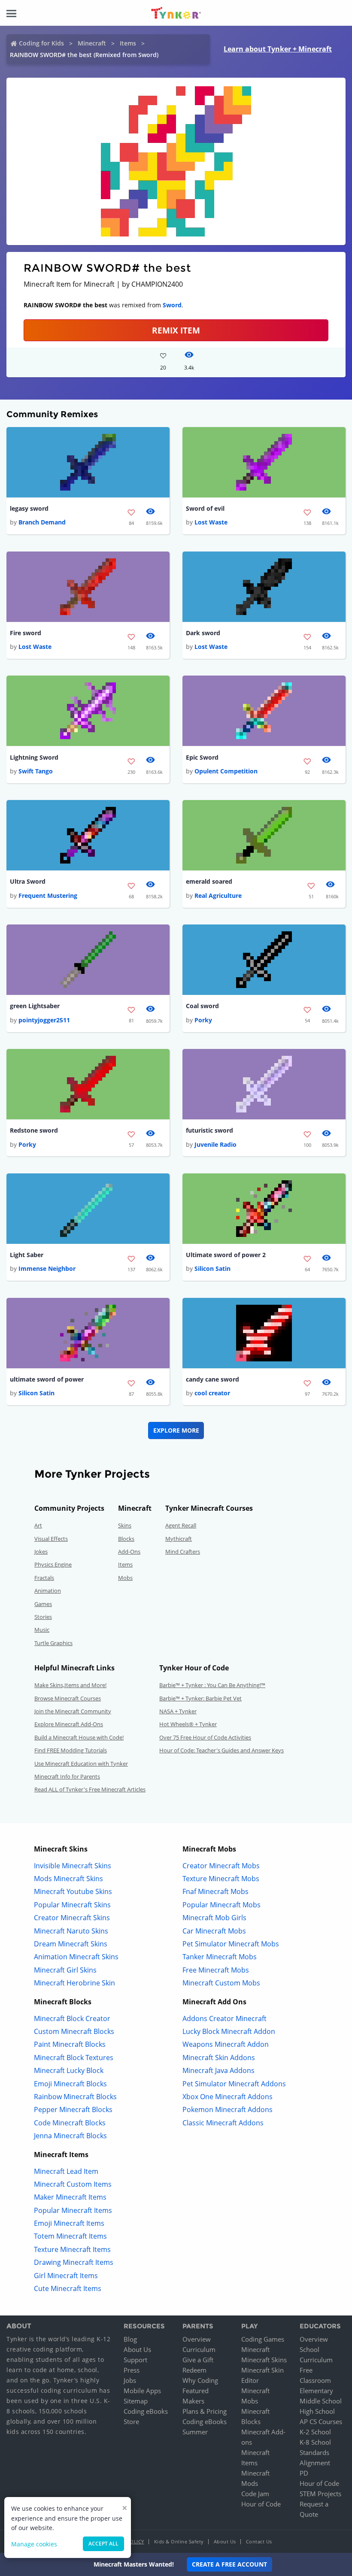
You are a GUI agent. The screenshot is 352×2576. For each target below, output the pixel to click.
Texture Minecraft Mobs (221, 1879)
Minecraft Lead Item (66, 2171)
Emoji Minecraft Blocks (70, 2084)
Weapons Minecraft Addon (226, 2044)
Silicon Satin (212, 1268)
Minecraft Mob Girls (214, 1918)
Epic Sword (202, 757)
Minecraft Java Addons (218, 2070)
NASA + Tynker (178, 1711)
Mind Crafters (183, 1552)
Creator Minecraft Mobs (221, 1866)
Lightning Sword (34, 757)
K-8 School (315, 2442)
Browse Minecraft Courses (68, 1698)
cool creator (212, 1393)
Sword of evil (205, 508)
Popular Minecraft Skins (72, 1905)
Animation (48, 1591)
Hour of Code (261, 2504)
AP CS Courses (321, 2421)
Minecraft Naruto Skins (71, 1931)
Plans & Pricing (205, 2411)
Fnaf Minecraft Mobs (215, 1891)
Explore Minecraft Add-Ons (69, 1724)
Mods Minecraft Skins (68, 1879)
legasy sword (29, 508)
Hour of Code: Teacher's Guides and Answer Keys (222, 1750)
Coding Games (263, 2339)
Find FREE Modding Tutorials (71, 1750)
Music (42, 1630)
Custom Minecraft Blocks (74, 2031)
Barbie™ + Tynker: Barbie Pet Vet (200, 1698)
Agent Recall (181, 1525)
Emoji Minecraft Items (69, 2223)
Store (131, 2421)
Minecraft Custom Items (73, 2184)
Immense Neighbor (47, 1268)
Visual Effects (51, 1539)
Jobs (130, 2380)
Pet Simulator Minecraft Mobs (231, 1944)
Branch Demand (42, 522)
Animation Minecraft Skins (76, 1957)
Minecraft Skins (264, 2360)
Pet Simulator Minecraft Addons (234, 2084)
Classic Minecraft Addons (223, 2123)
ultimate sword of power (47, 1379)
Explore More (176, 1430)
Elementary (316, 2391)
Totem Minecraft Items (70, 2236)
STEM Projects (320, 2494)
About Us (137, 2349)
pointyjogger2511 (44, 1020)
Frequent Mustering (48, 896)
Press (132, 2370)
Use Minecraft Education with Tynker (81, 1764)
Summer (195, 2432)
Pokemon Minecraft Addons (228, 2109)
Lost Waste (211, 522)
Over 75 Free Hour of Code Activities (205, 1737)
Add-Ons (129, 1552)
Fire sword (26, 633)
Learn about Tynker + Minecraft (278, 49)
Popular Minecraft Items (73, 2210)
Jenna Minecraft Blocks (70, 2136)
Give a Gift (198, 2360)
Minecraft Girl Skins (65, 1970)
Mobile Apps (142, 2391)
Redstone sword (34, 1130)
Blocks (126, 1539)
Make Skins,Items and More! (70, 1685)
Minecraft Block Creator (72, 2018)
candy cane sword (212, 1379)
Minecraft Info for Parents (67, 1776)
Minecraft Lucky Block (69, 2070)
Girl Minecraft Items (66, 2276)
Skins (125, 1525)
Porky (203, 1020)
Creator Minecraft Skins (72, 1918)
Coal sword (202, 1006)
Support (135, 2360)
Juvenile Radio (215, 1144)
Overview (197, 2339)
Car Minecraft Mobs (214, 1931)
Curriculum (199, 2349)
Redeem (194, 2370)
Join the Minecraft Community (73, 1711)
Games (43, 1604)
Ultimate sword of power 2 (226, 1255)
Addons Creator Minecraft (225, 2018)
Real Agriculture (218, 896)
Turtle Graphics (53, 1643)
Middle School (321, 2401)
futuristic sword (209, 1130)
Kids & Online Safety (179, 2541)
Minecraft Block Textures (74, 2058)
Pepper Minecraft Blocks (73, 2109)
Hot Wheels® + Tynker (188, 1724)
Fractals (44, 1578)
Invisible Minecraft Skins (73, 1866)
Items (128, 43)
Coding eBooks (146, 2411)
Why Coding (200, 2380)
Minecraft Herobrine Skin (74, 1983)
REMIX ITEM (176, 330)
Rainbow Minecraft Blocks (75, 2097)
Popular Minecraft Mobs (222, 1905)
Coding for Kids (41, 43)
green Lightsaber (35, 1006)
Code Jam (255, 2494)
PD (304, 2473)
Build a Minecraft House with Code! (79, 1737)
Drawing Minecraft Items (74, 2262)
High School (317, 2411)
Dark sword (203, 633)
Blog (130, 2339)
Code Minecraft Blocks (70, 2123)
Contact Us (259, 2541)
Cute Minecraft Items (68, 2288)
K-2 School (315, 2432)
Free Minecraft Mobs (216, 1970)
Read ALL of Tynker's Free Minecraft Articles (90, 1789)
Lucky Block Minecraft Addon (229, 2031)
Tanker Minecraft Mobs (220, 1957)
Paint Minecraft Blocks (70, 2044)
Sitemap (136, 2401)
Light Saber (27, 1255)
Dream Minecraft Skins (71, 1944)
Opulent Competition (226, 771)
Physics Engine (53, 1564)
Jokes (41, 1552)
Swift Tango (36, 771)
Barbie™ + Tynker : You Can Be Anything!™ (212, 1685)
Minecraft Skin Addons (219, 2058)
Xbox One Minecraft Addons (228, 2097)
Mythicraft (179, 1539)
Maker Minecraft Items (70, 2197)
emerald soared (209, 881)
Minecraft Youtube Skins (73, 1891)
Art (38, 1525)
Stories (43, 1617)
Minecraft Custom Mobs (221, 1983)
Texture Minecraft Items (72, 2249)
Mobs (125, 1578)
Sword (172, 305)
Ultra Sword (28, 881)
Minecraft (92, 43)
